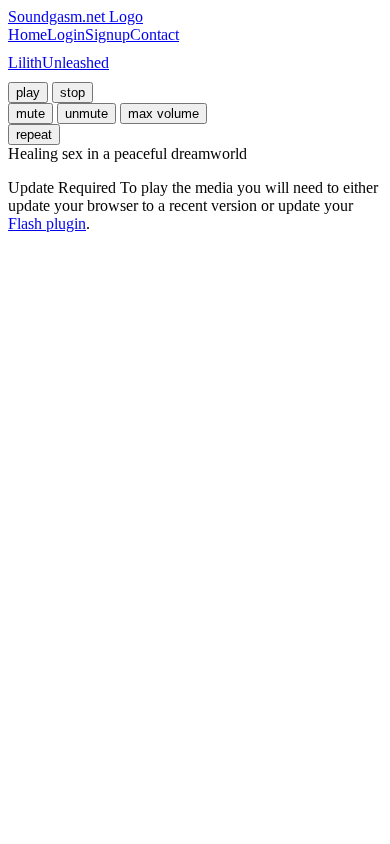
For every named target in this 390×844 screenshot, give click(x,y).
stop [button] (72, 92)
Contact (154, 34)
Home (27, 34)
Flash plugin (47, 223)
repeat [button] (34, 134)
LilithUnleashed (58, 62)
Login (66, 34)
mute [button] (30, 113)
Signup (107, 34)
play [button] (28, 92)
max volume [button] (163, 113)
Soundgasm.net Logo (75, 16)
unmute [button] (86, 113)
